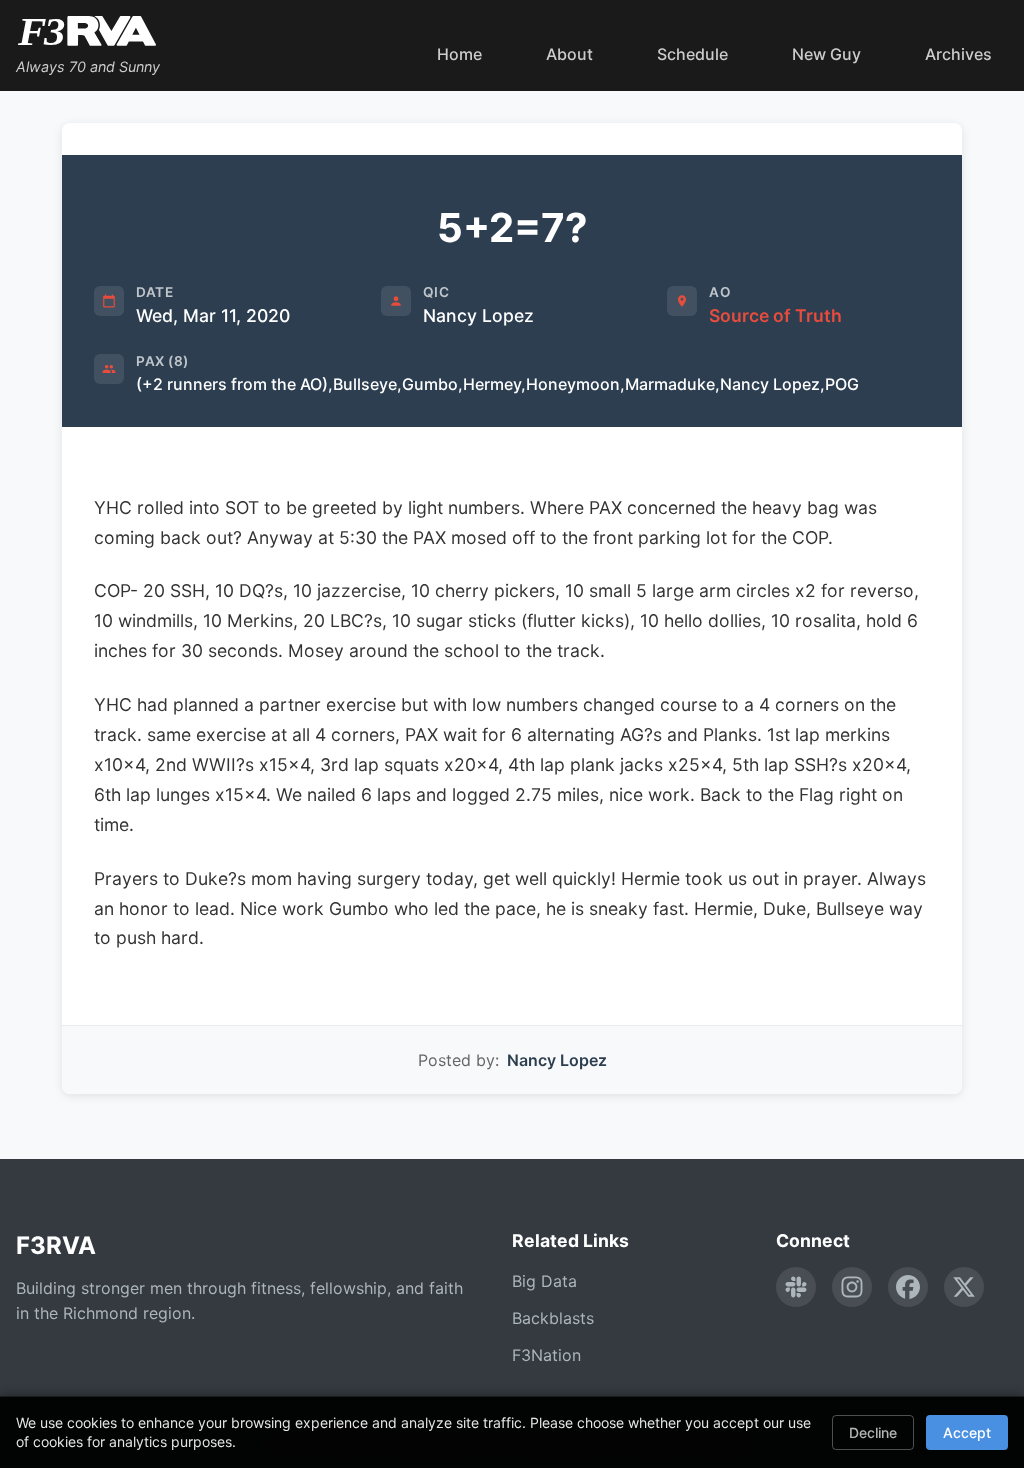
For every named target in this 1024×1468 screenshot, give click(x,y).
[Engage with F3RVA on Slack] (796, 1287)
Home (459, 54)
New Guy (826, 54)
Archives (958, 54)
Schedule (692, 54)
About (569, 54)
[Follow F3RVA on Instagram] (852, 1287)
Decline (873, 1432)
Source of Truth (775, 315)
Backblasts (553, 1318)
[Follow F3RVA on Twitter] (964, 1287)
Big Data (544, 1281)
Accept (967, 1432)
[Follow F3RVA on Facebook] (908, 1287)
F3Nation (546, 1355)
